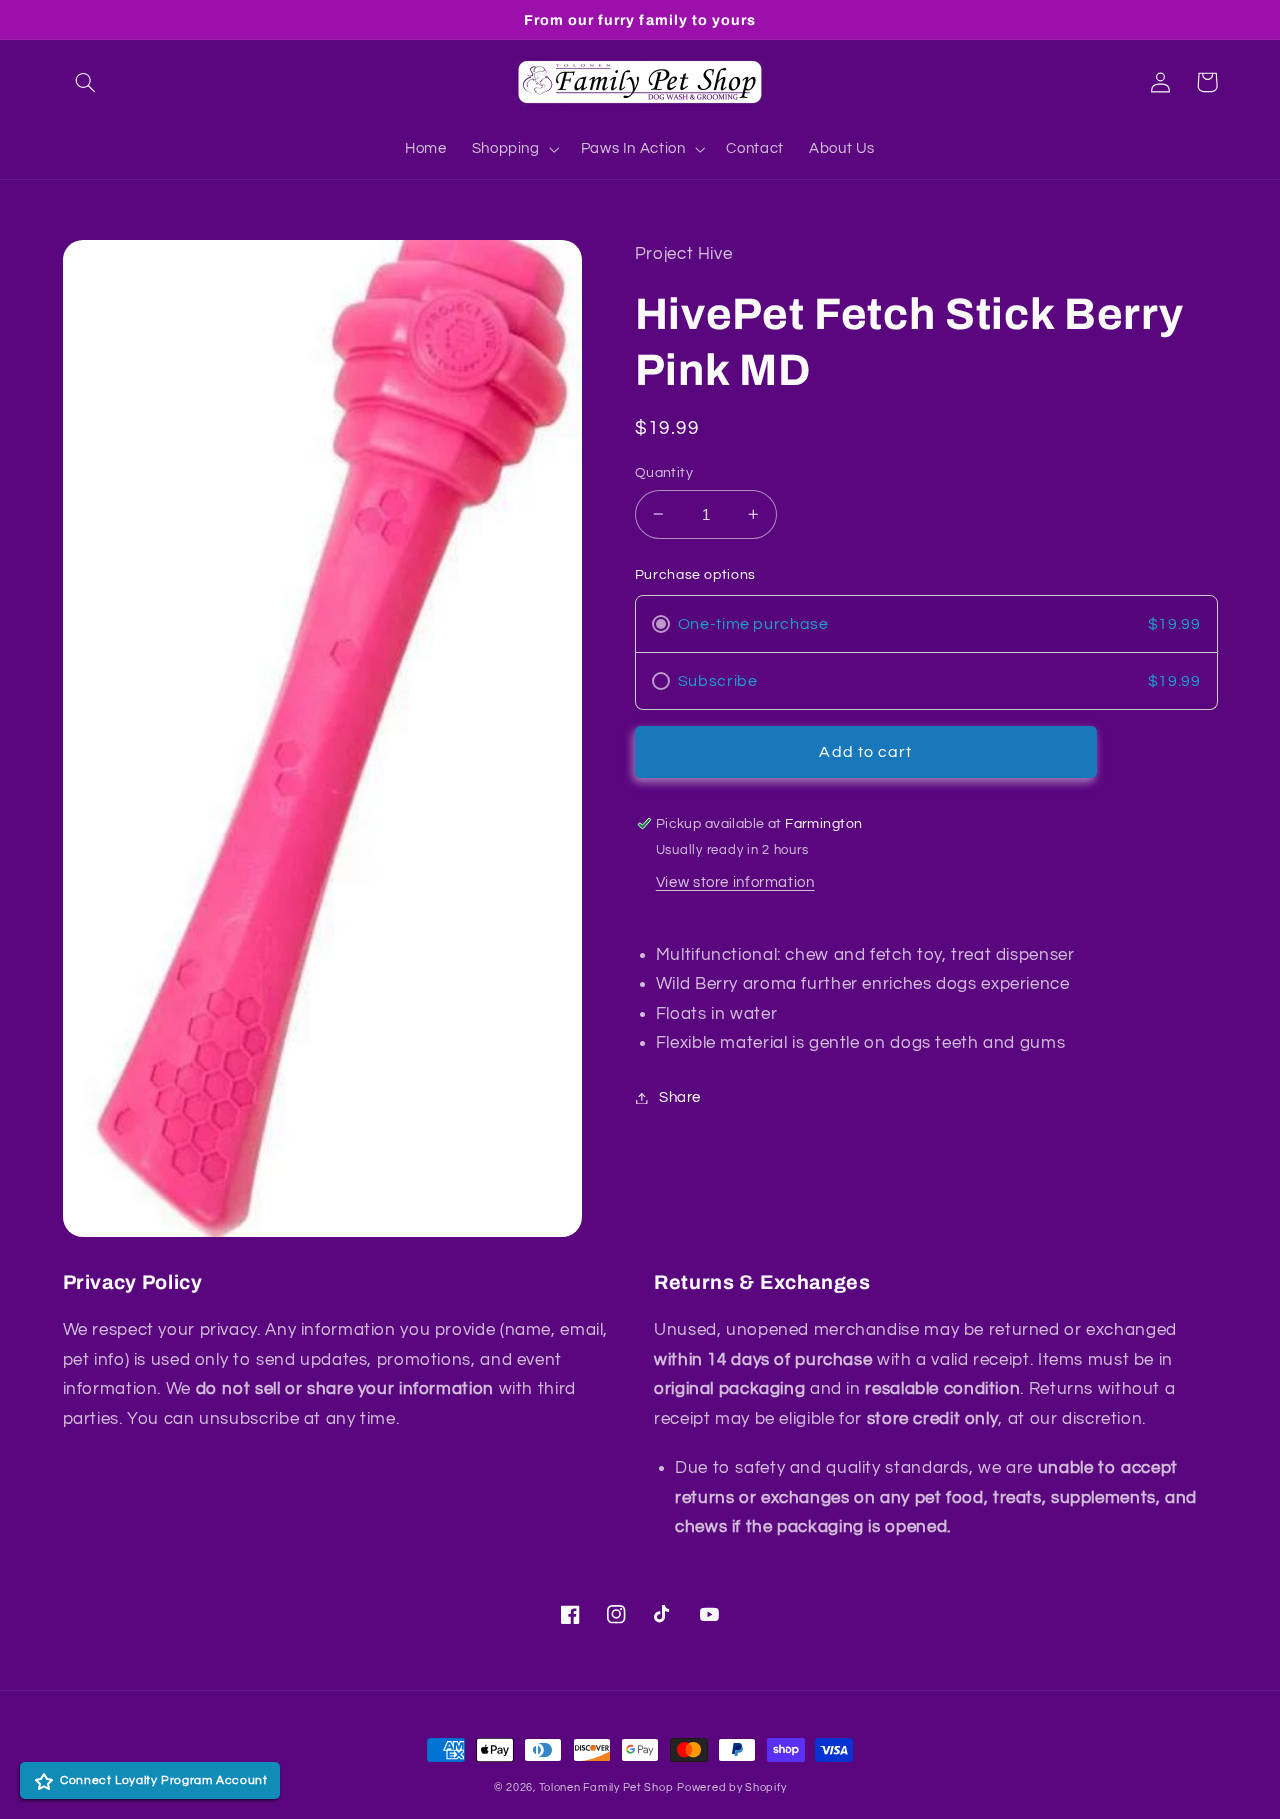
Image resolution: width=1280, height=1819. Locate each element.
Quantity (664, 473)
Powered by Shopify (731, 1787)
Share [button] (680, 1097)
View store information (735, 882)
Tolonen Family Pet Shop (606, 1787)
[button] (86, 82)
